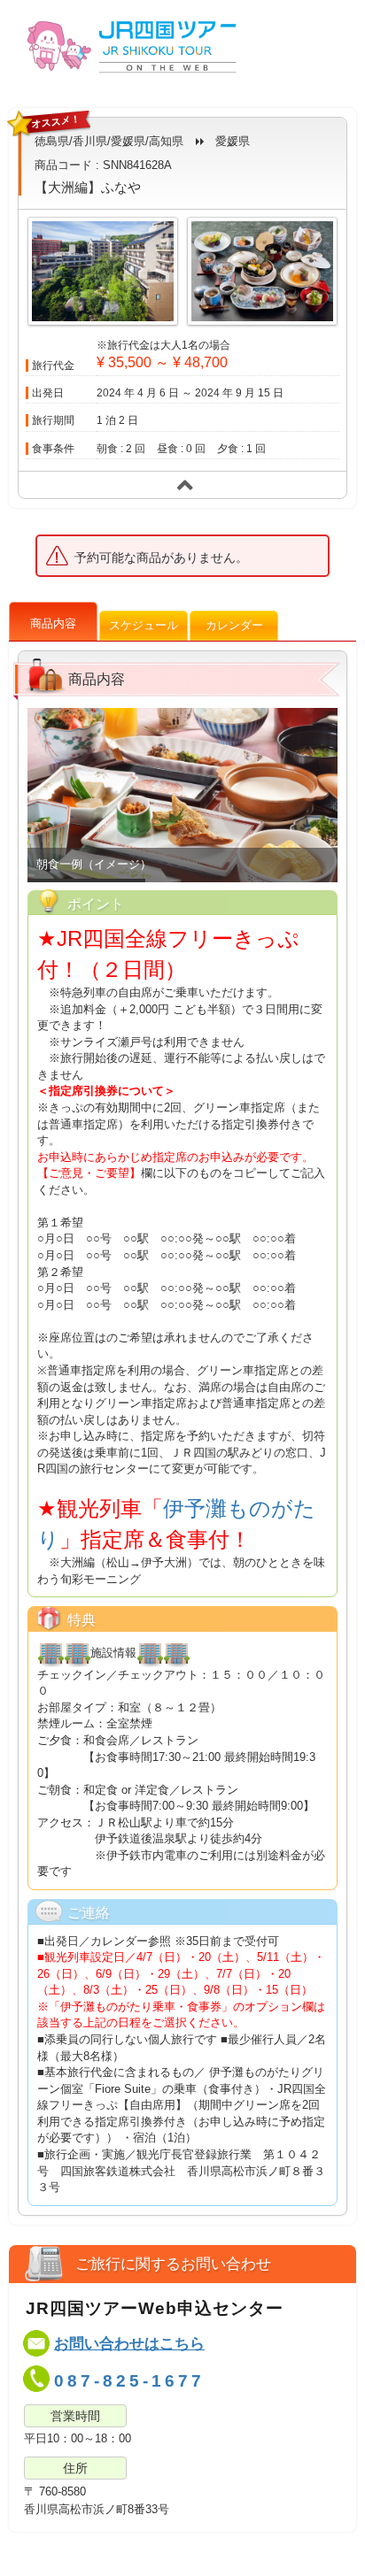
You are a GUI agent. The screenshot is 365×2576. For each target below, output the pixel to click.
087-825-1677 (129, 2381)
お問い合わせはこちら (129, 2344)
